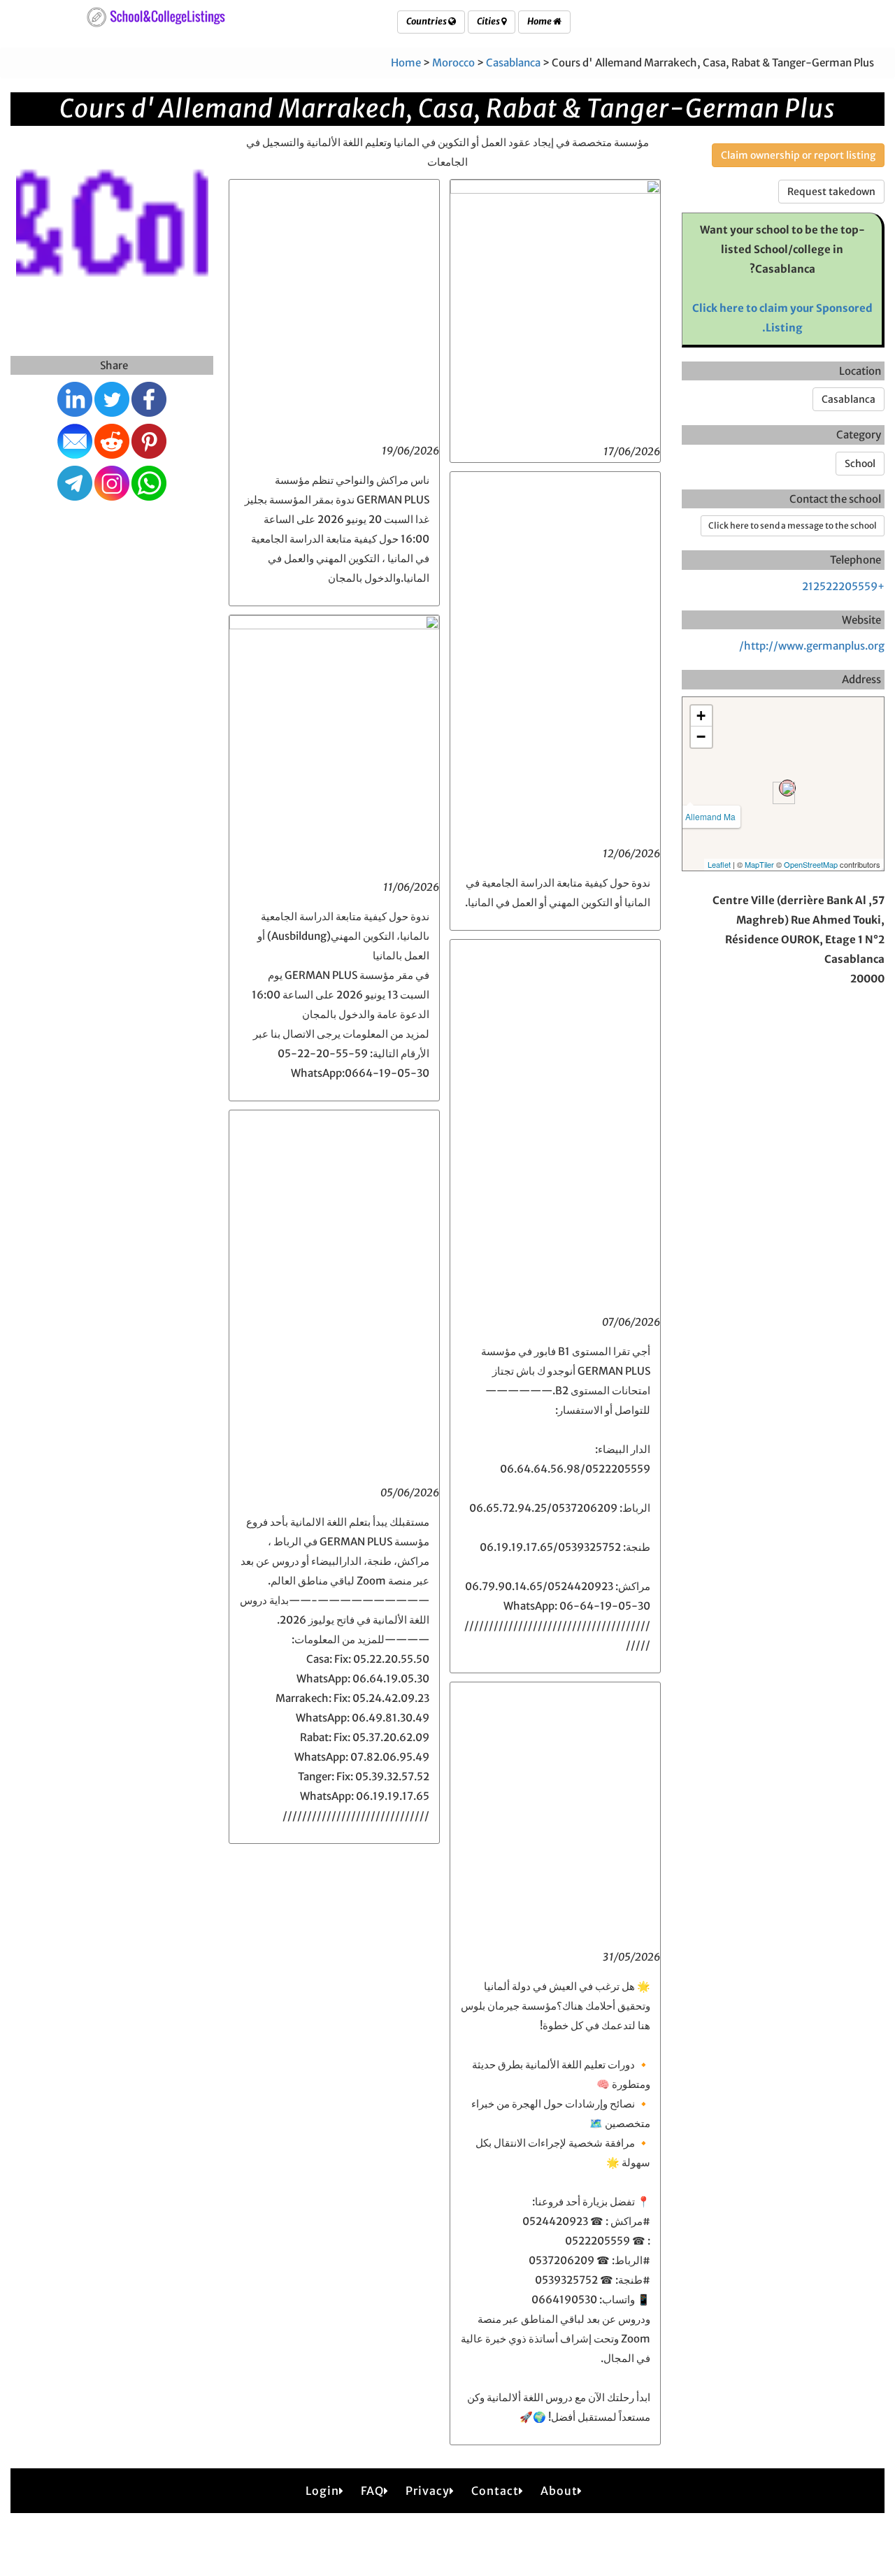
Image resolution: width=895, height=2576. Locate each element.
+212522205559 (843, 586)
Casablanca (513, 63)
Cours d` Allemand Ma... (690, 816)
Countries (427, 21)
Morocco (453, 63)
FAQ (372, 2491)
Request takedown (831, 192)
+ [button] (701, 716)
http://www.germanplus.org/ (812, 646)
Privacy (428, 2491)
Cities (489, 21)
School (860, 464)
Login (322, 2491)
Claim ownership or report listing (798, 155)
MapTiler (759, 864)
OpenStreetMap (811, 864)
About (559, 2491)
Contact (495, 2491)
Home (540, 21)
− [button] (701, 737)
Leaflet (719, 864)
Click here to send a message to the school (793, 525)
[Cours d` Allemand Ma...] (787, 788)
